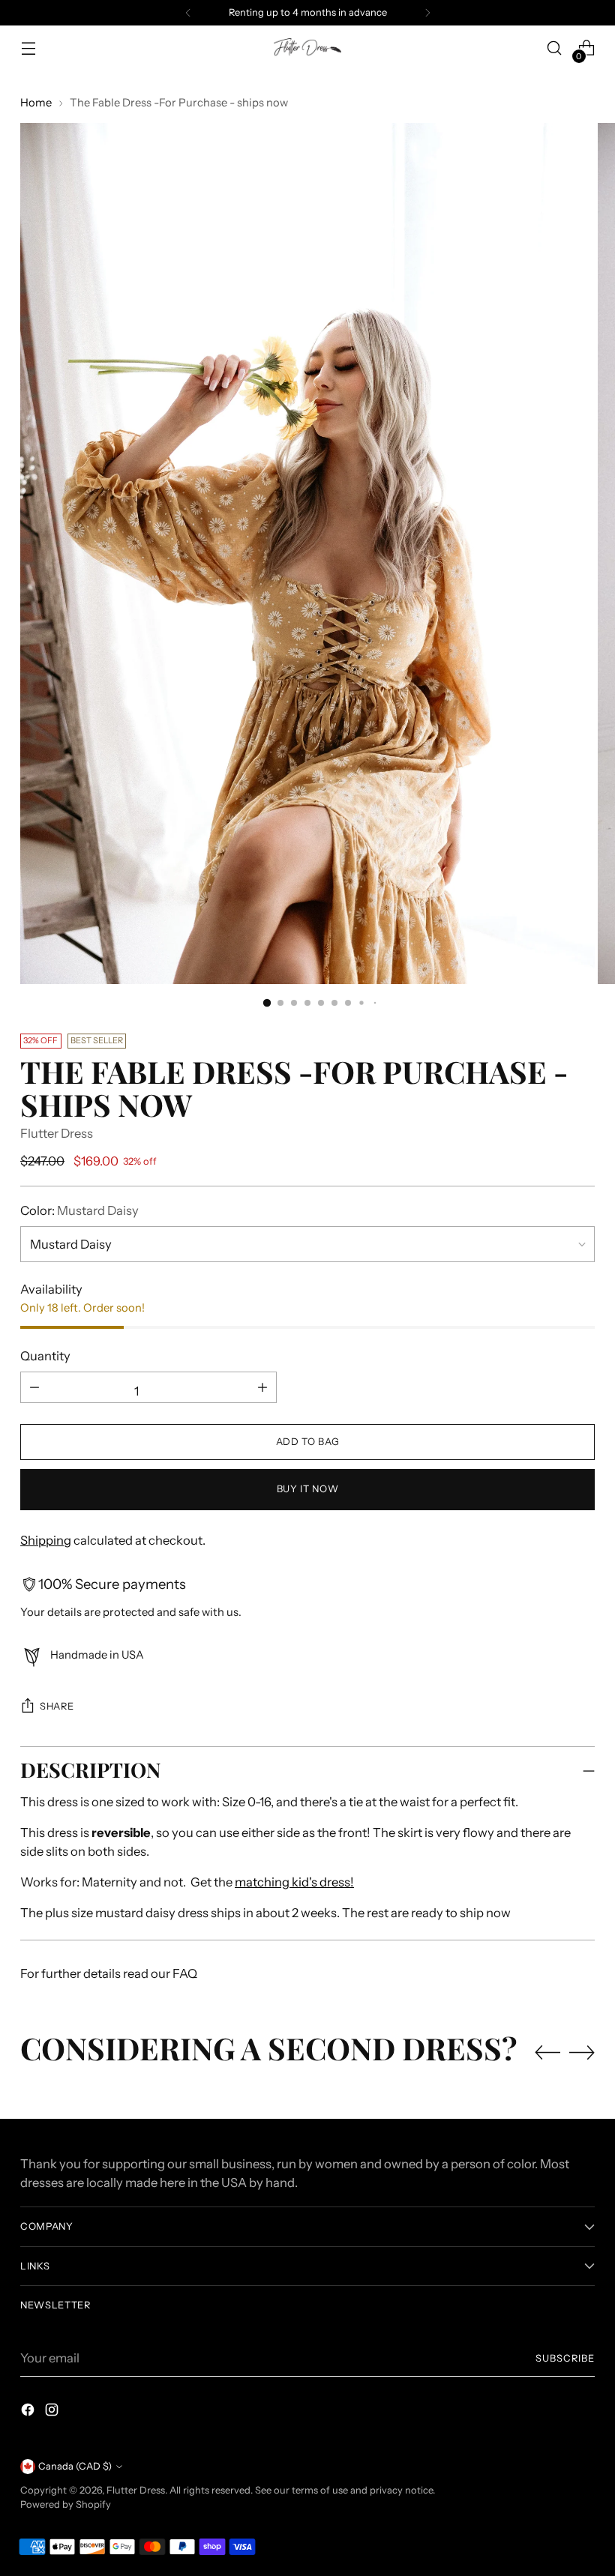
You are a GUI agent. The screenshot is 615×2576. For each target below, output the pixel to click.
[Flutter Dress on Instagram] (53, 2412)
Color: (79, 1210)
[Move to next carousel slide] (582, 2052)
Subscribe (565, 2358)
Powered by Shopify (66, 2504)
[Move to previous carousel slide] (547, 2053)
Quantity (45, 1356)
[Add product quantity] (34, 1387)
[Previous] (188, 13)
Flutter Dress (57, 1133)
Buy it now (307, 1489)
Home (36, 103)
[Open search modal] (555, 48)
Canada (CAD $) (75, 2466)
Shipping (46, 1540)
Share (57, 1706)
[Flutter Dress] (307, 48)
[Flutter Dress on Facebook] (29, 2412)
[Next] (427, 13)
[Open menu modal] (28, 48)
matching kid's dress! (294, 1882)
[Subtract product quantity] (262, 1387)
